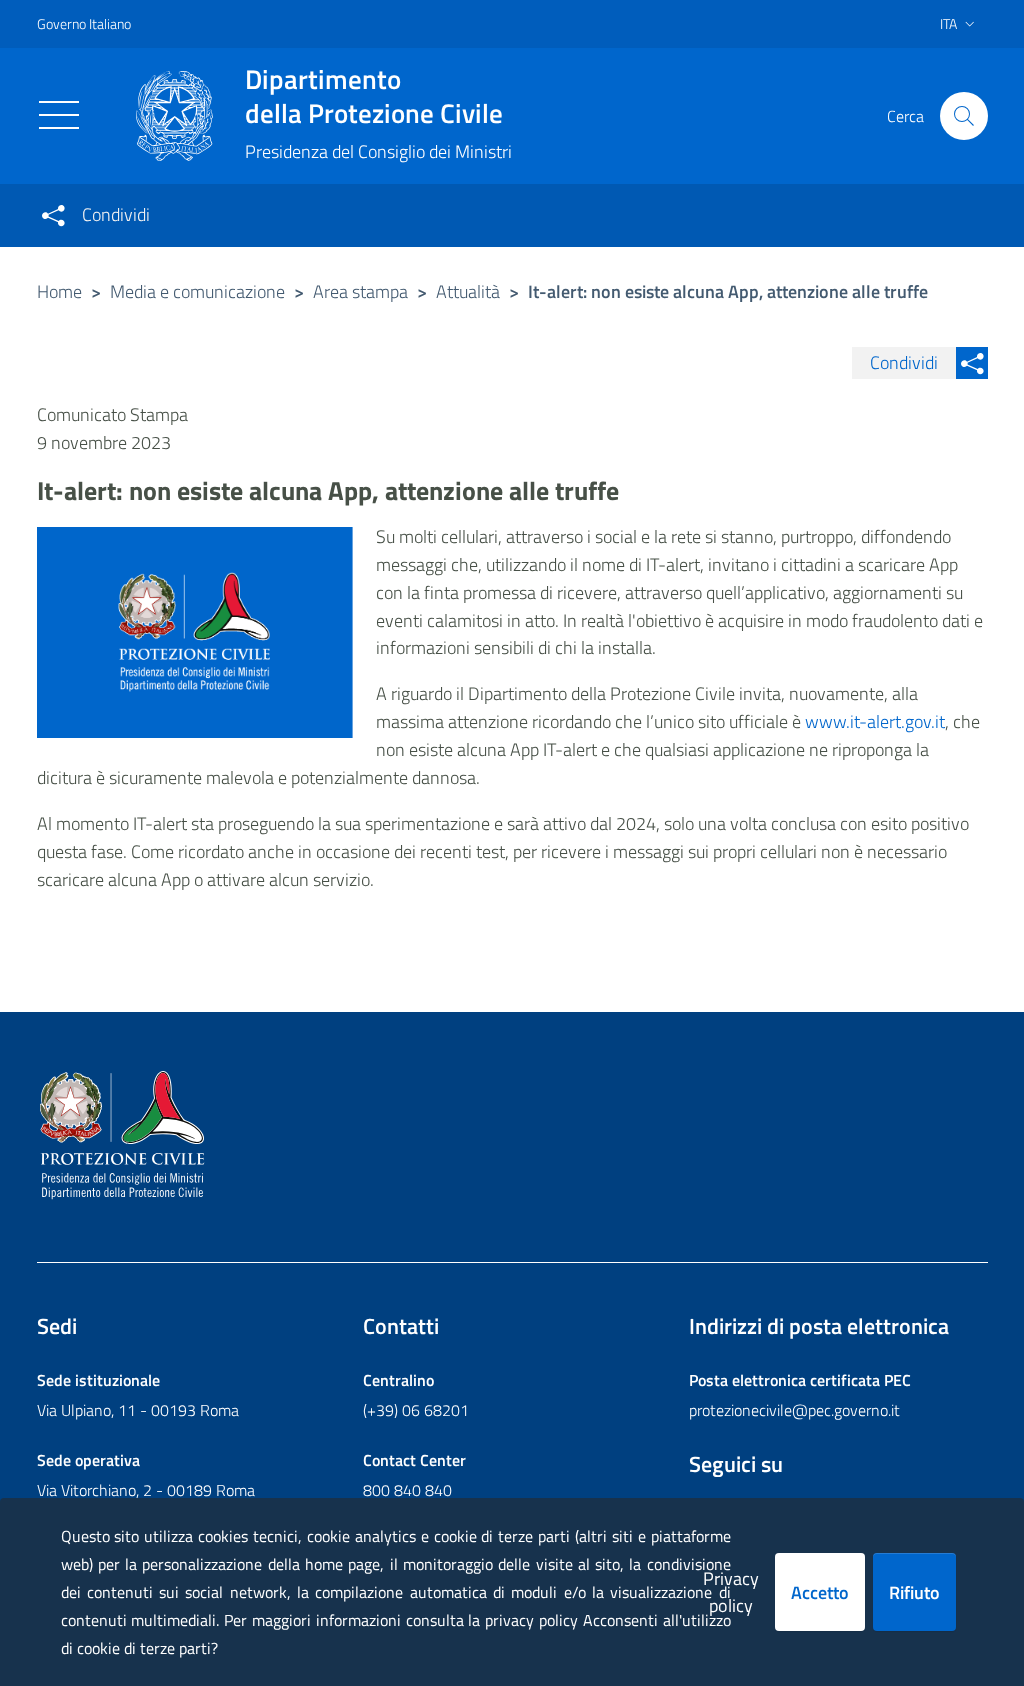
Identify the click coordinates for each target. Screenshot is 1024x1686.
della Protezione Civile (374, 96)
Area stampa (360, 291)
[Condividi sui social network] (53, 215)
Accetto (820, 1592)
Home (59, 291)
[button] (964, 116)
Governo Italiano (84, 23)
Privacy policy (731, 1592)
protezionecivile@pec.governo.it (794, 1410)
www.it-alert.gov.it (875, 721)
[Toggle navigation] (59, 115)
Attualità (468, 291)
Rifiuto (914, 1592)
